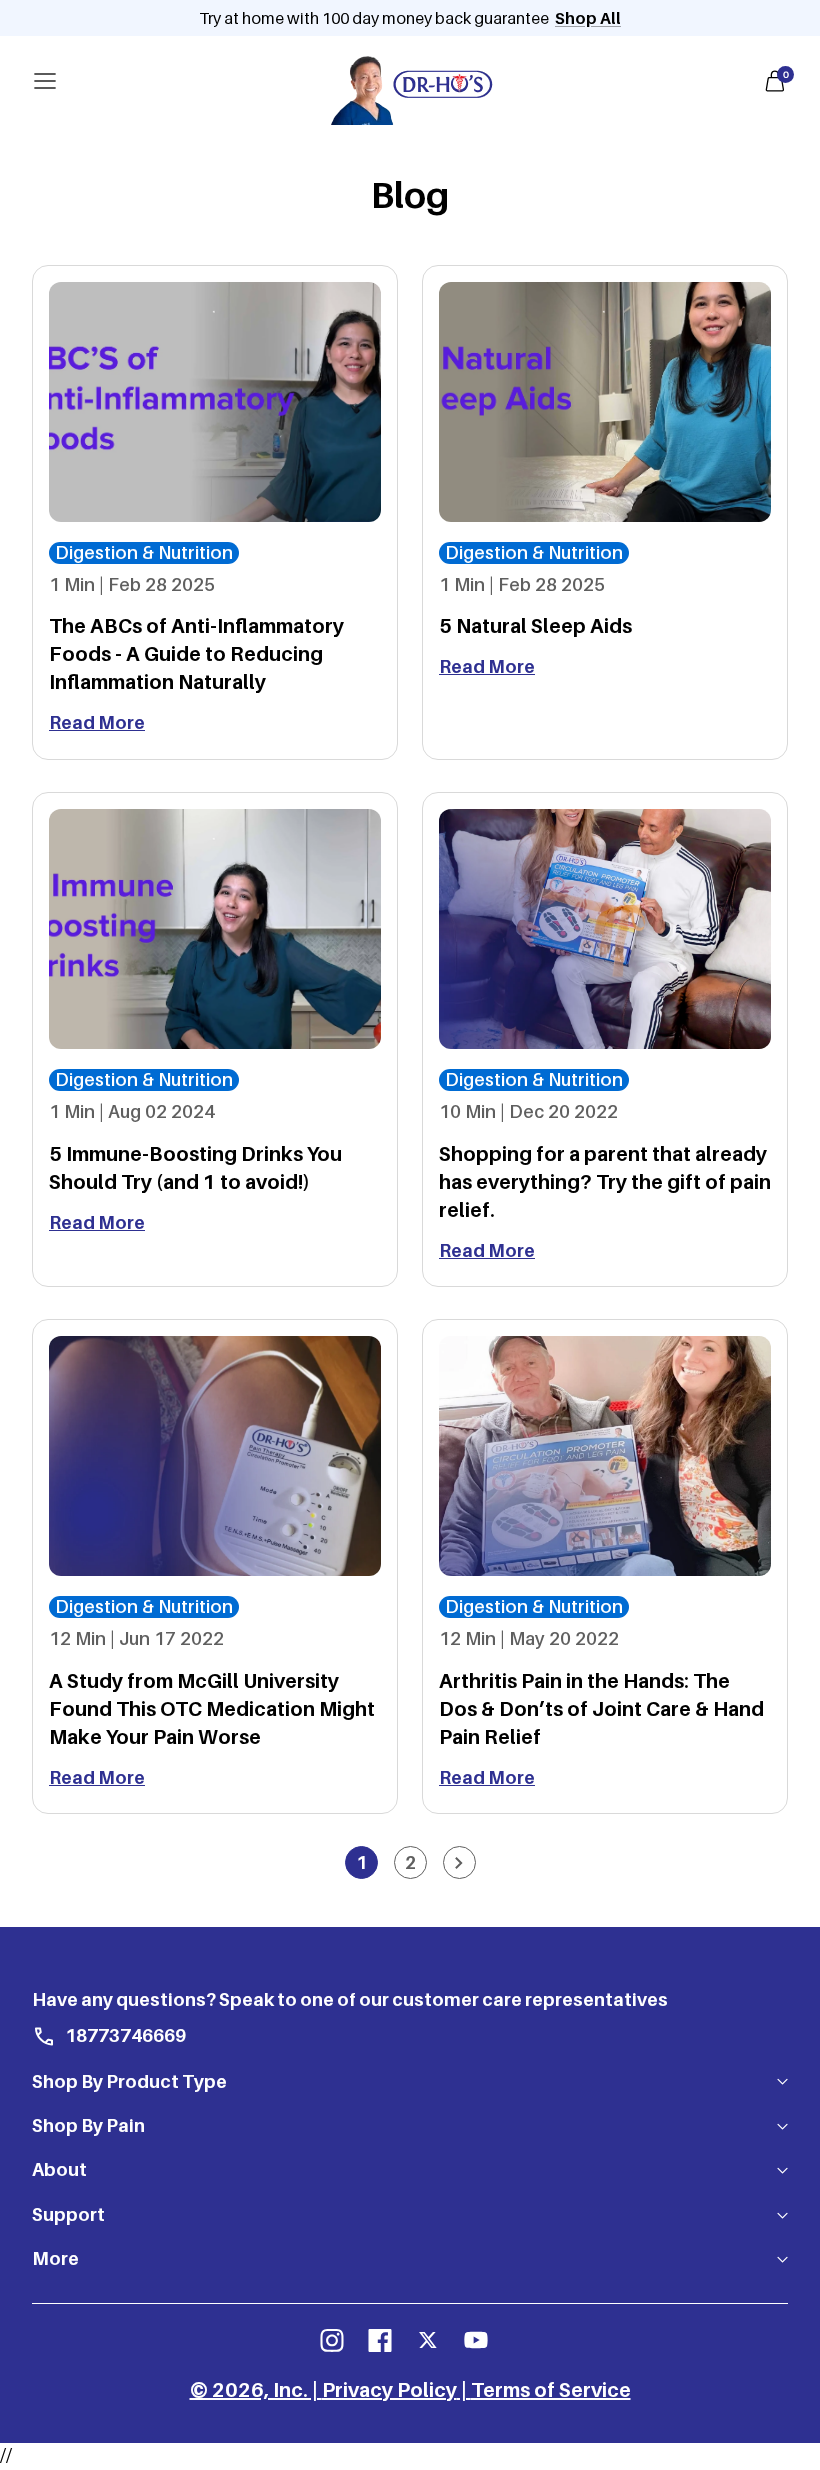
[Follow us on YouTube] (476, 2340)
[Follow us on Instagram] (332, 2340)
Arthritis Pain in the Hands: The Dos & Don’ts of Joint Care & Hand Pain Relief (601, 1709)
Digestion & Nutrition (144, 552)
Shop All (588, 18)
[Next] (459, 1862)
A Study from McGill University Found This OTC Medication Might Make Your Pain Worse (212, 1709)
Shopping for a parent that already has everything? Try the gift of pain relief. (605, 1182)
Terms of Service (551, 2390)
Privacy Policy (389, 2390)
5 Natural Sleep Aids (535, 626)
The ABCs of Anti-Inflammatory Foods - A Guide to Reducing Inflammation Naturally (196, 654)
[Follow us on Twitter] (428, 2340)
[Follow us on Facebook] (380, 2340)
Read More (97, 722)
